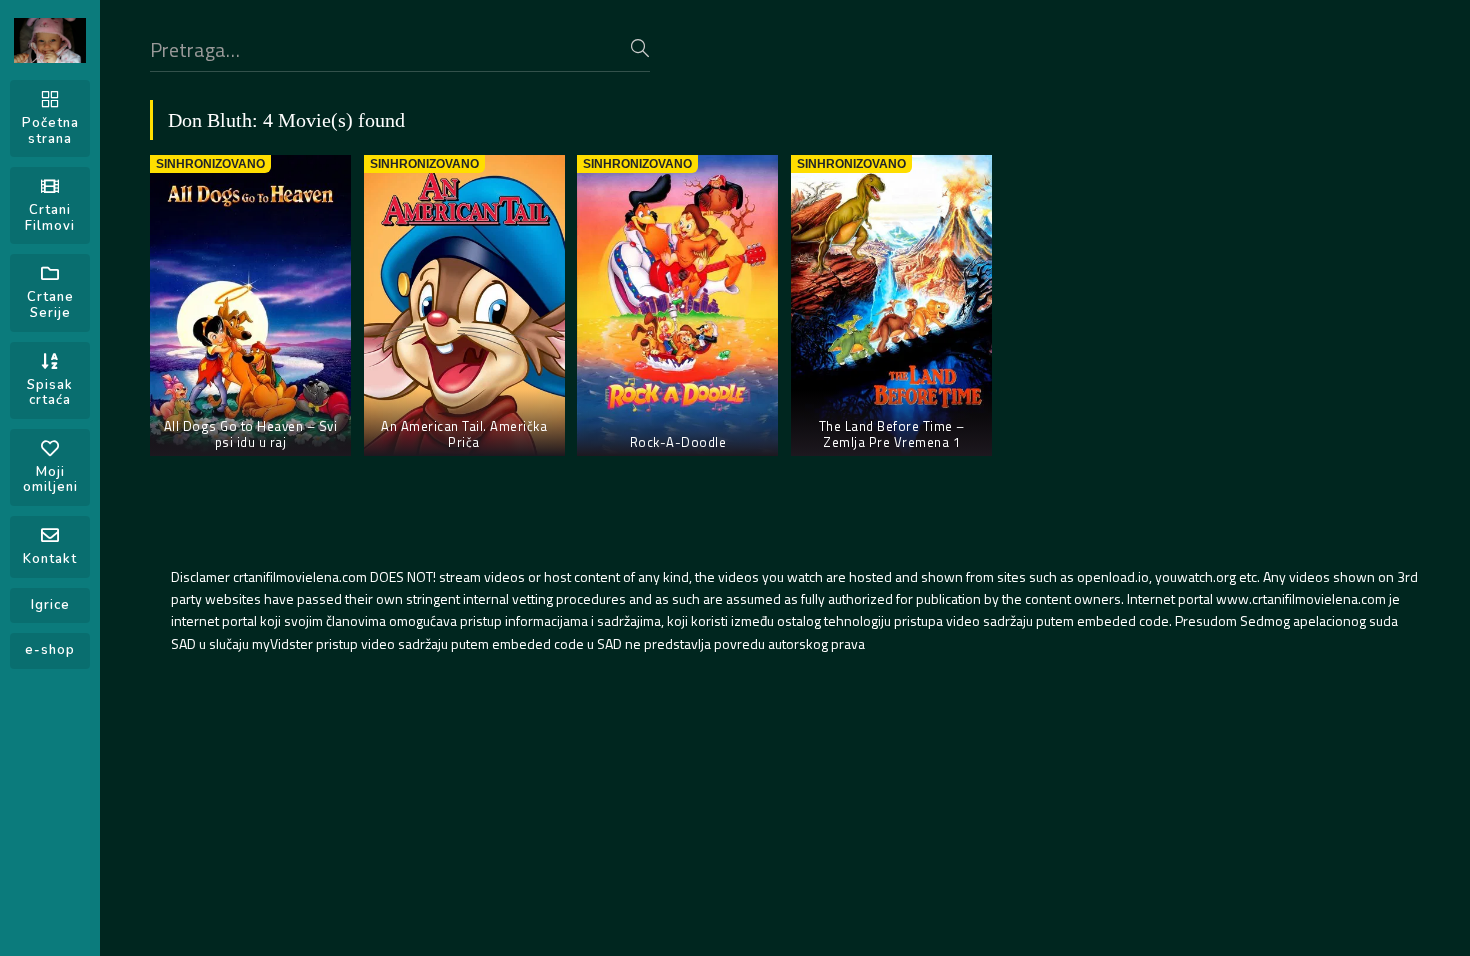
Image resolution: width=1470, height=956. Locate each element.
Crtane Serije (50, 305)
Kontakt (50, 559)
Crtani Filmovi (50, 218)
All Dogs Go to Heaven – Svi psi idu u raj (251, 434)
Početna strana (50, 131)
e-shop (50, 650)
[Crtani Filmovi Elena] (50, 40)
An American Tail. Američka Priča (464, 434)
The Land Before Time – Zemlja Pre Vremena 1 (892, 434)
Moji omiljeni (50, 480)
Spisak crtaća (50, 393)
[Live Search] (640, 48)
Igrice (50, 605)
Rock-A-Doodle (678, 442)
